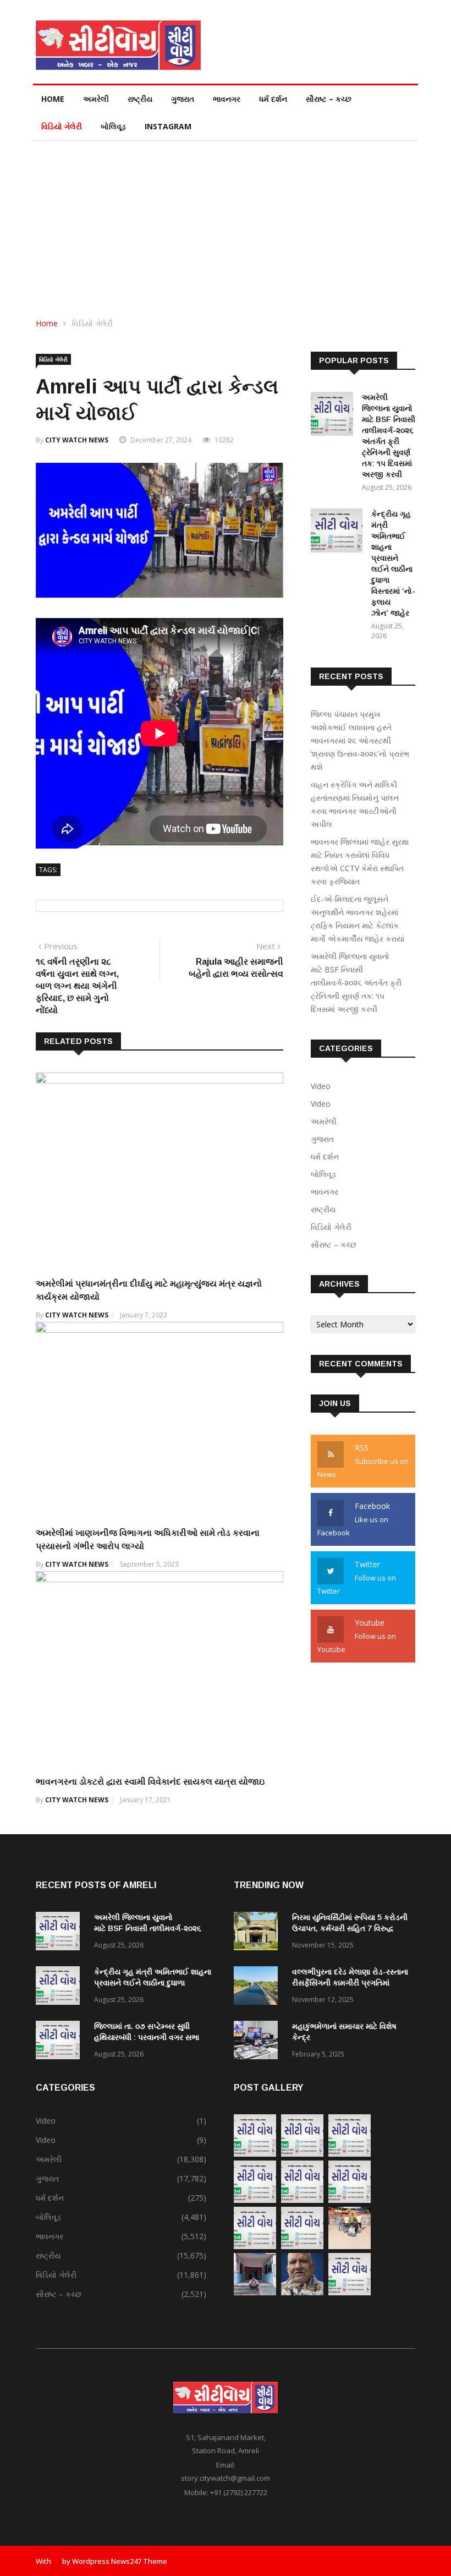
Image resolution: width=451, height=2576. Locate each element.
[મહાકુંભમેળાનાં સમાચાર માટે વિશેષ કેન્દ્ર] (258, 2042)
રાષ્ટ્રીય (140, 99)
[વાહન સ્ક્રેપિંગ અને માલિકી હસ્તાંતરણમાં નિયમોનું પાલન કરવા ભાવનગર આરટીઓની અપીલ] (302, 2154)
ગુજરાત (183, 99)
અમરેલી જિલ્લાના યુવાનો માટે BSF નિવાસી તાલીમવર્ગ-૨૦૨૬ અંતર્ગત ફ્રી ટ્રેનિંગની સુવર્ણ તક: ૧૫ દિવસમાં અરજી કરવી (356, 983)
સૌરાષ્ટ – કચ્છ (329, 99)
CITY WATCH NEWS (77, 440)
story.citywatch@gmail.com (226, 2478)
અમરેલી (96, 99)
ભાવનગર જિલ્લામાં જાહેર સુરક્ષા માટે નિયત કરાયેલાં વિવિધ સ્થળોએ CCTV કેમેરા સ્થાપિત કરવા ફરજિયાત (360, 862)
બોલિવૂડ (113, 126)
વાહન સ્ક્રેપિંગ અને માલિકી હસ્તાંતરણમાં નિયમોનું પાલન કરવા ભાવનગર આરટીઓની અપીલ (355, 804)
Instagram (168, 126)
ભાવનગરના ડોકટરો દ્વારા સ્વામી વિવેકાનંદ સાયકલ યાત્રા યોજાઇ (150, 1782)
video (321, 1104)
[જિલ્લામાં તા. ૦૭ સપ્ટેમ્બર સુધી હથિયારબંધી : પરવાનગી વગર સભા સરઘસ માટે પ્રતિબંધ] (61, 2042)
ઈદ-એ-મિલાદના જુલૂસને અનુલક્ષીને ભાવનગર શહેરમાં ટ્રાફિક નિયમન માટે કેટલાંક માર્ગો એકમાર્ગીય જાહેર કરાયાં (358, 919)
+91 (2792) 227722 (239, 2492)
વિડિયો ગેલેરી (62, 126)
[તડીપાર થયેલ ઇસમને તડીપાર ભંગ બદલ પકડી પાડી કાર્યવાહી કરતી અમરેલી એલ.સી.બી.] (255, 2292)
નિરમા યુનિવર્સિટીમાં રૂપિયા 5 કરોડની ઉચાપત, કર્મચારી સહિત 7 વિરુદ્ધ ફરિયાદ (350, 1928)
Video (321, 1086)
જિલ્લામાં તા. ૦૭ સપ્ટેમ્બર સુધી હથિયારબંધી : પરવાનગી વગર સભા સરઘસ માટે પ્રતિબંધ (147, 2037)
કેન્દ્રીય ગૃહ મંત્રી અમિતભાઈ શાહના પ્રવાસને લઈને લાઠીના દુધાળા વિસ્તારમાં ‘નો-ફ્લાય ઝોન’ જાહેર (153, 1983)
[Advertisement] (226, 223)
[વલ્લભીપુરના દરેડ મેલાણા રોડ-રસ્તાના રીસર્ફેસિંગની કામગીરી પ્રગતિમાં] (258, 1987)
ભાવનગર (227, 99)
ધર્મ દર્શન (273, 99)
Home (53, 99)
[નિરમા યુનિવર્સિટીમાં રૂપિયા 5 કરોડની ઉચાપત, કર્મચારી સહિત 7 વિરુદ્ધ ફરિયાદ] (258, 1933)
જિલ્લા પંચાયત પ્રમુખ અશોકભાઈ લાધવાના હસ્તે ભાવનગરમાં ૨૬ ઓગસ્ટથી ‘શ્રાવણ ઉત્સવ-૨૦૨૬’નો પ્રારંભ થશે (360, 740)
